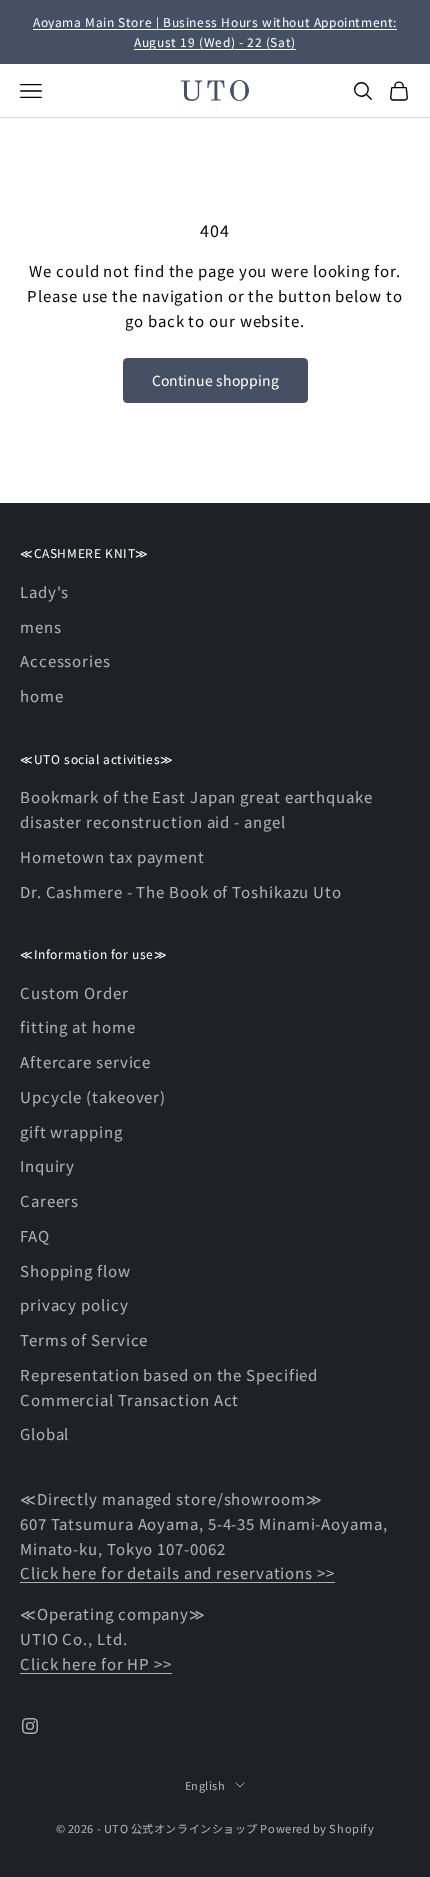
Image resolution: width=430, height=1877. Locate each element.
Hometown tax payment (112, 856)
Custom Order (74, 992)
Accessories (65, 660)
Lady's (44, 591)
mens (41, 626)
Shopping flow (75, 1270)
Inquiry (47, 1165)
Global (44, 1433)
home (42, 695)
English (205, 1785)
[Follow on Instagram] (30, 1726)
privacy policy (74, 1304)
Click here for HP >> (96, 1663)
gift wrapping (71, 1131)
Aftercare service (85, 1061)
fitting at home (78, 1026)
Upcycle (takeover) (93, 1096)
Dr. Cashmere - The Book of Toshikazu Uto (181, 891)
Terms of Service (84, 1339)
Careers (49, 1200)
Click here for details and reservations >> (177, 1572)
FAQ (35, 1235)
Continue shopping (215, 380)
